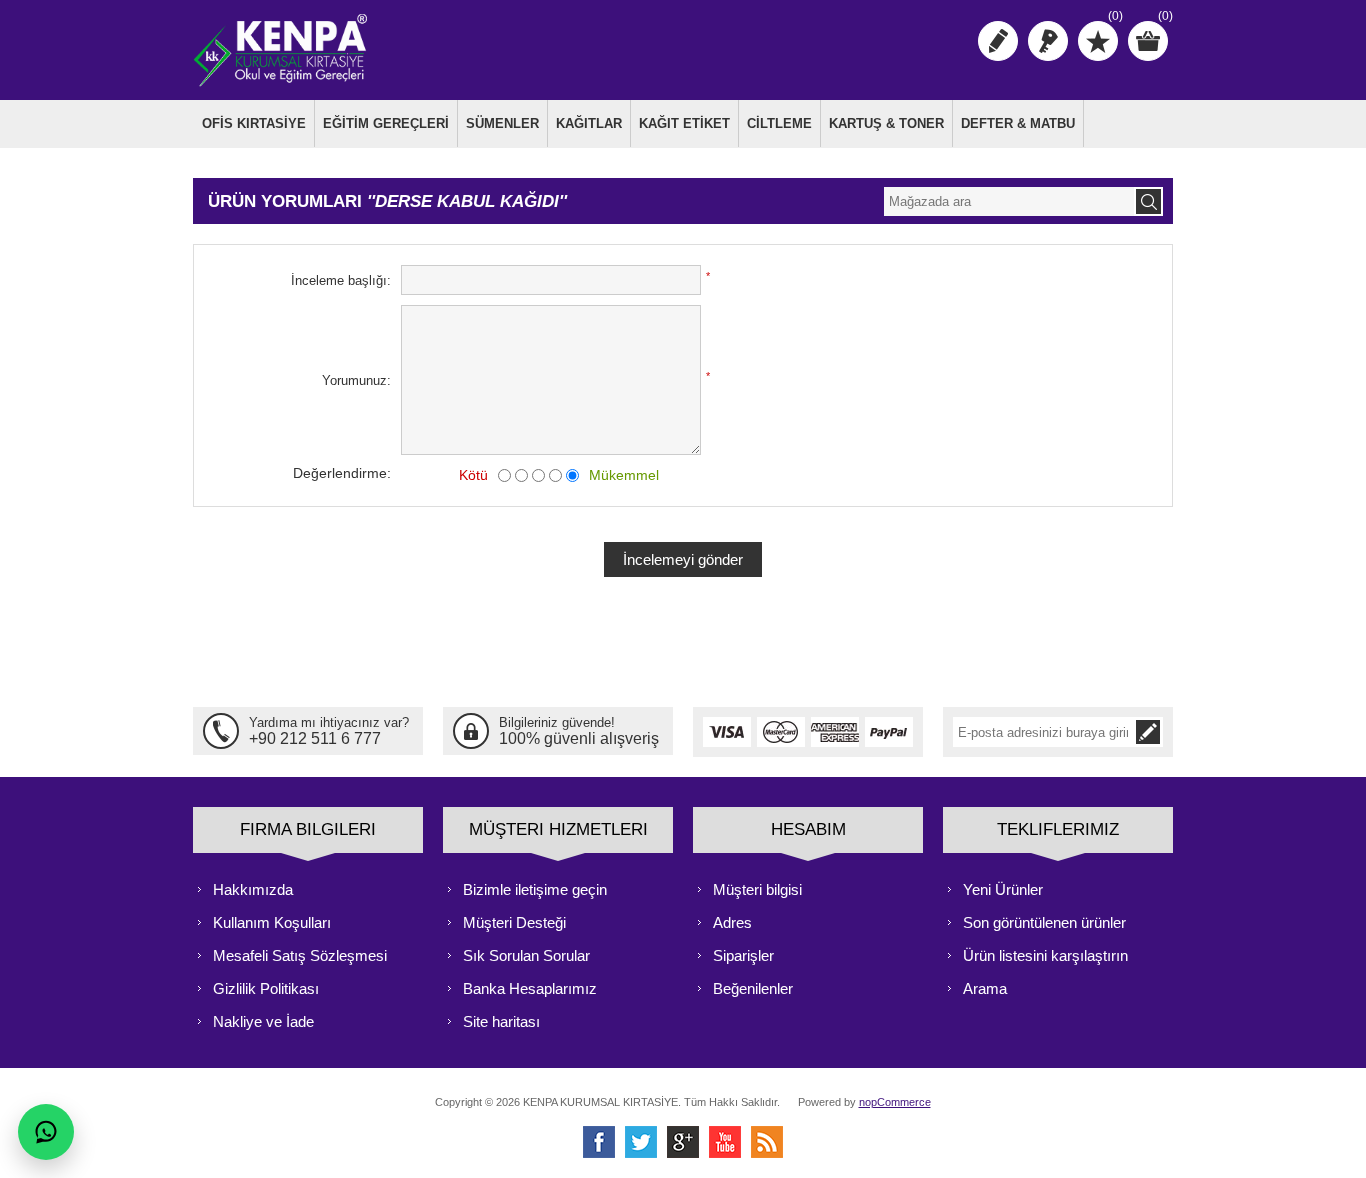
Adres (732, 922)
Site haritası (501, 1021)
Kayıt (998, 41)
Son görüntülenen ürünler (1044, 922)
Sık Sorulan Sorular (526, 955)
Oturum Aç (1048, 41)
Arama (985, 988)
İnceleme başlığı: (341, 280)
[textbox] (1009, 201)
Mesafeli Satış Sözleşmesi (300, 955)
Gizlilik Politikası (266, 988)
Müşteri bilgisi (757, 889)
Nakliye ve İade (263, 1021)
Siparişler (743, 955)
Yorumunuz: (356, 380)
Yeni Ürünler (1003, 889)
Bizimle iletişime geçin (535, 889)
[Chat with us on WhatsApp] (46, 1132)
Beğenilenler (753, 988)
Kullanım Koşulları (272, 922)
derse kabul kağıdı (467, 201)
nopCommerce (895, 1102)
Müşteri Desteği (514, 922)
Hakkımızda (253, 889)
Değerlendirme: (342, 473)
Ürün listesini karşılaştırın (1045, 955)
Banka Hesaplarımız (530, 988)
